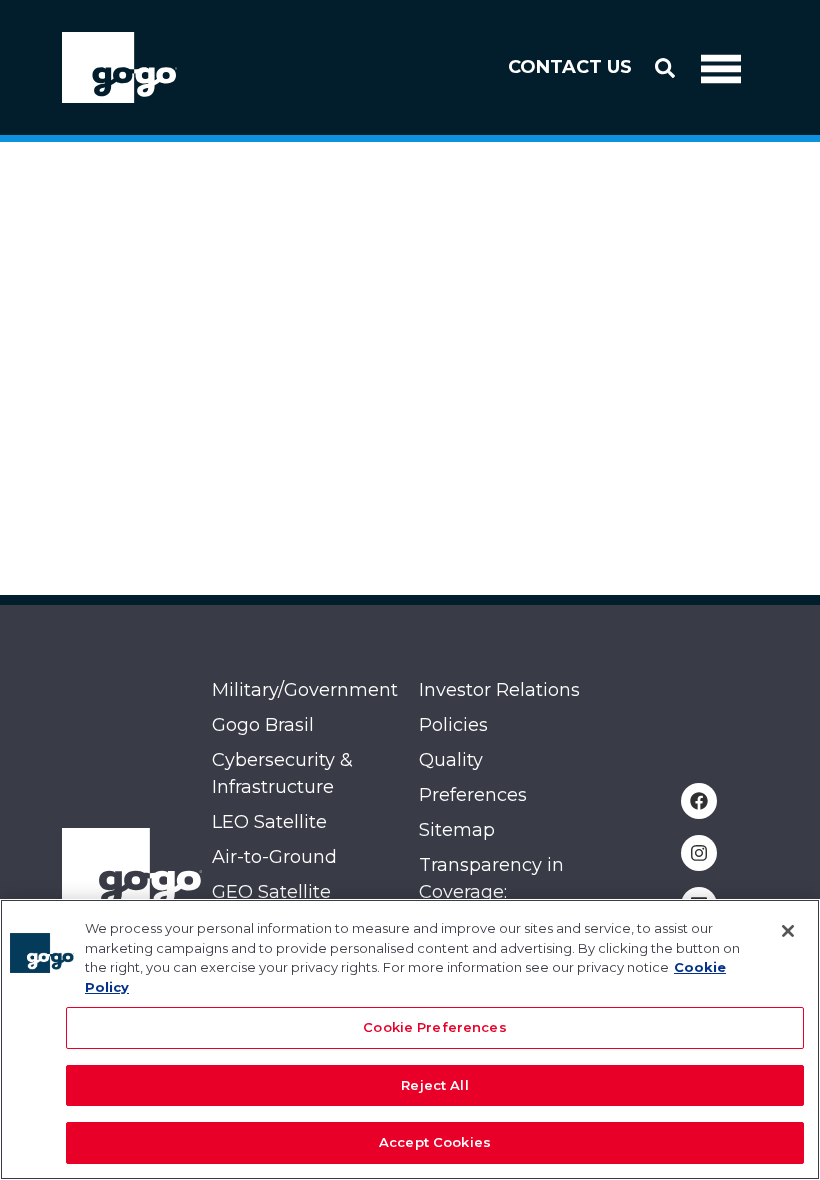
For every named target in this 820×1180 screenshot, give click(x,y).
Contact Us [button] (570, 67)
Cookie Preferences (434, 1027)
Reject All (434, 1085)
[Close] (788, 931)
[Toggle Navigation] (721, 68)
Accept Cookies (435, 1142)
